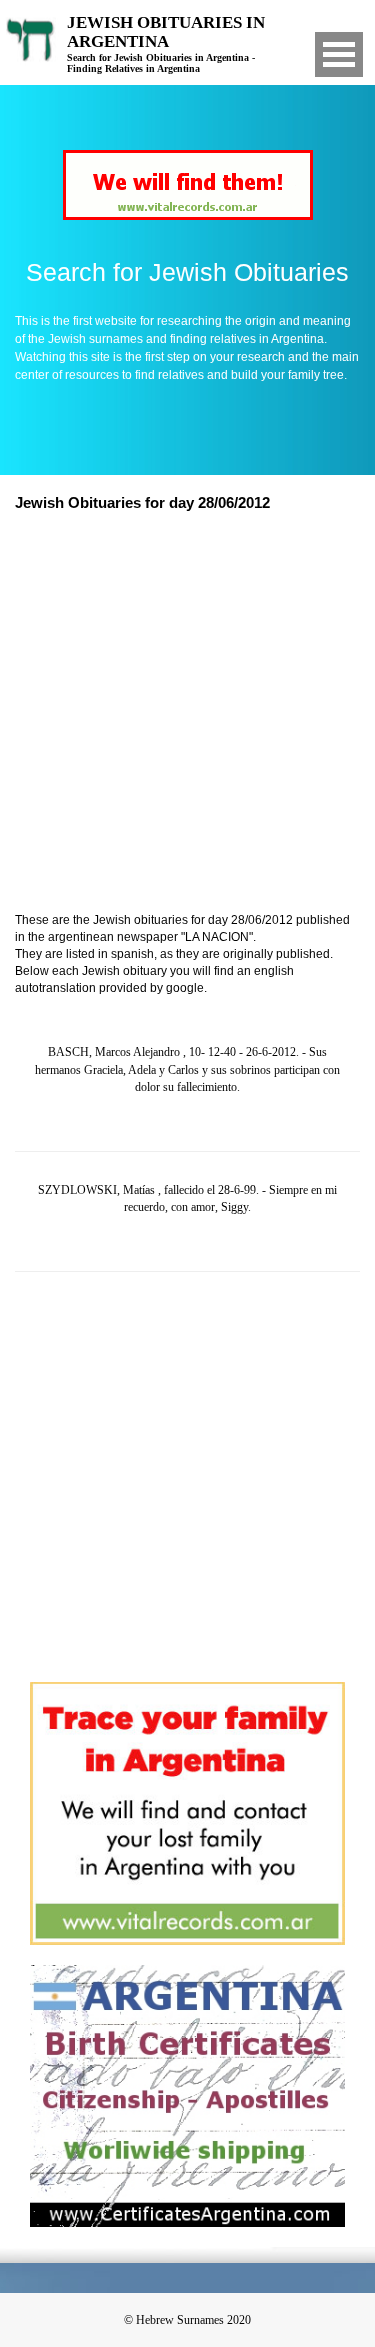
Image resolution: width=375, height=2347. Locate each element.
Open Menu (339, 54)
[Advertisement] (187, 714)
